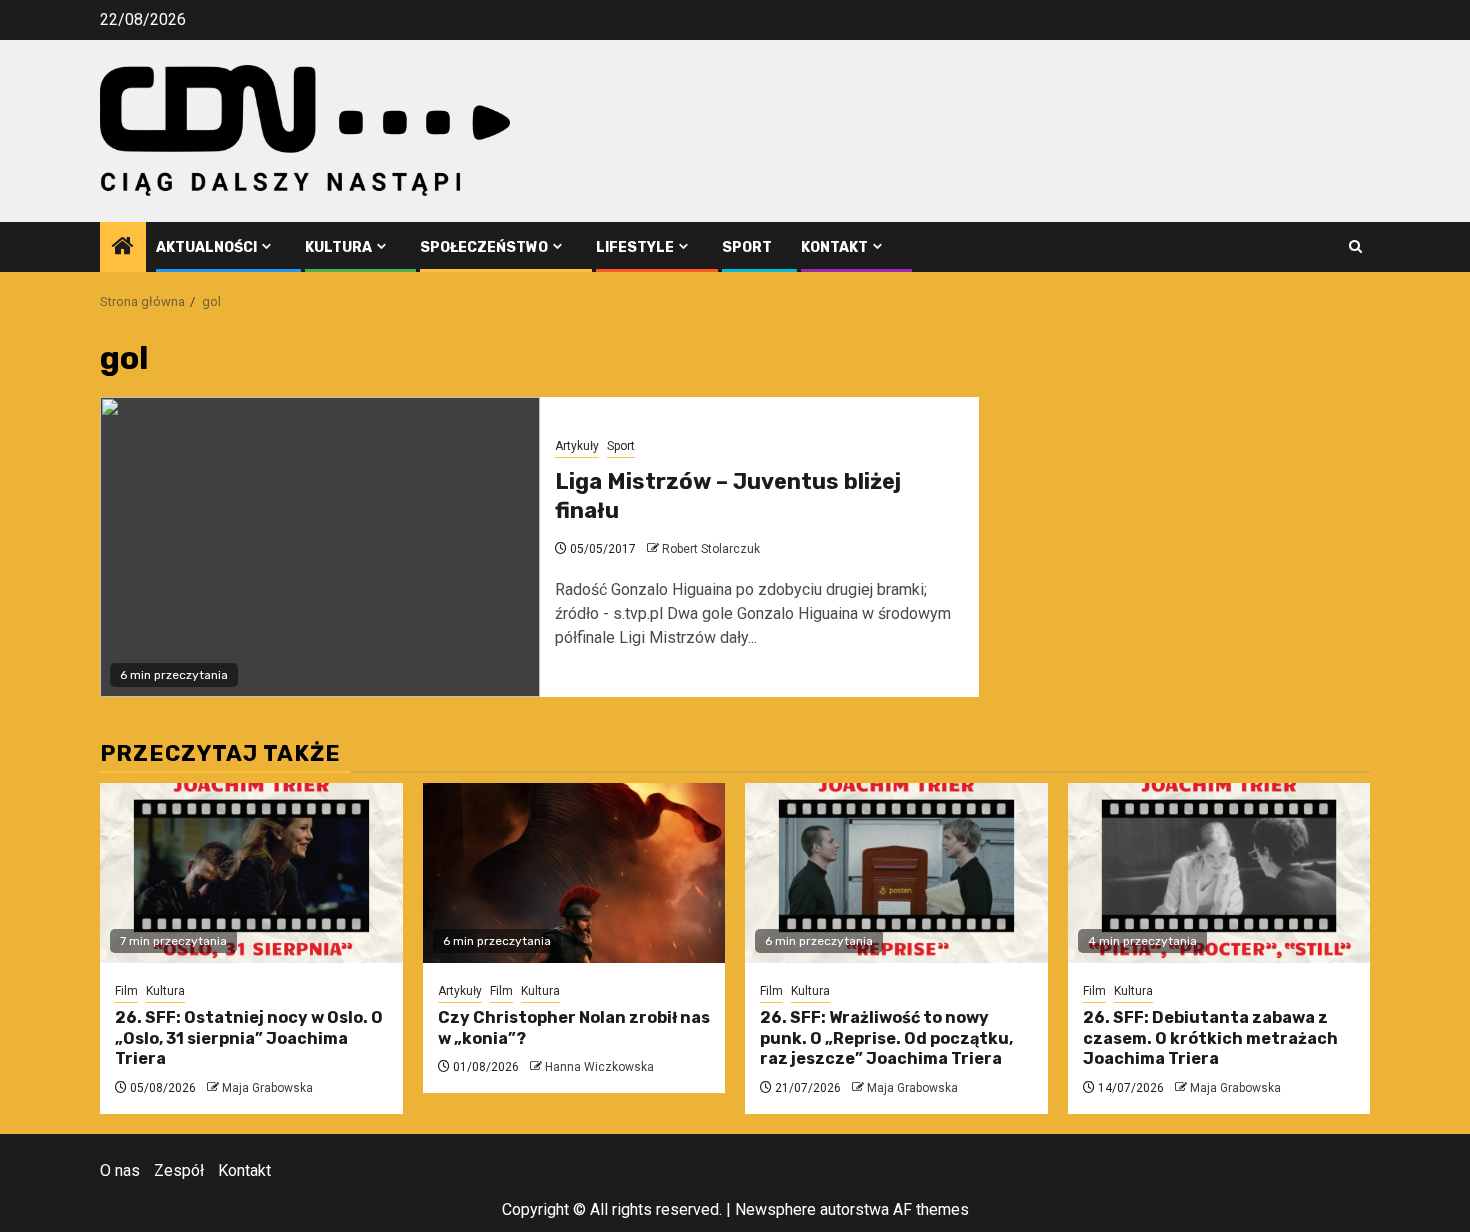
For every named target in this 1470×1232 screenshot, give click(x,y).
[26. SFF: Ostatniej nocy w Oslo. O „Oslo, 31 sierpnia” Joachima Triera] (251, 873)
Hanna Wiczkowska (599, 1067)
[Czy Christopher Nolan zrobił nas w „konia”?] (574, 873)
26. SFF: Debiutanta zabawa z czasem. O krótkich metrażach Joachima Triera (1210, 1038)
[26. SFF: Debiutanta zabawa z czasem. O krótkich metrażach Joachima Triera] (1219, 873)
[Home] (123, 248)
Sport (747, 247)
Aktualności (206, 247)
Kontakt (834, 247)
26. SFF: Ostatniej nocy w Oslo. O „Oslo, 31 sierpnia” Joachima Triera (249, 1038)
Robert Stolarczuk (711, 549)
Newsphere (775, 1209)
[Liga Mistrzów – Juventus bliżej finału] (320, 547)
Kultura (338, 247)
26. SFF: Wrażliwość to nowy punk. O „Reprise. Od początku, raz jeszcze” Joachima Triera (886, 1038)
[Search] (1355, 246)
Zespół (179, 1170)
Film (126, 991)
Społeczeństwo (484, 247)
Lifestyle (635, 247)
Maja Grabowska (267, 1088)
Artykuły (577, 446)
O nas (120, 1170)
